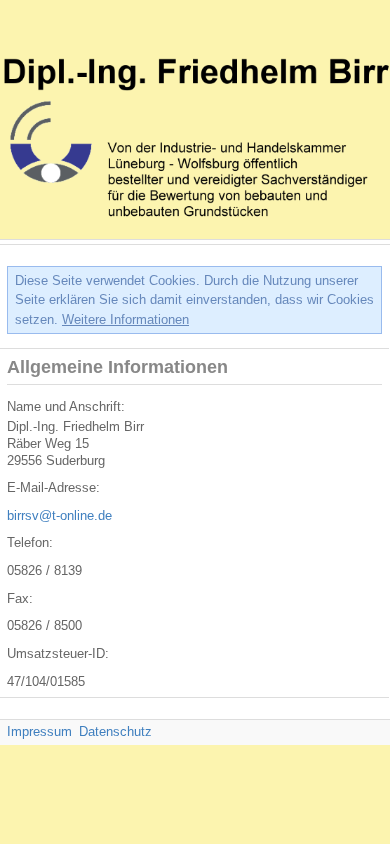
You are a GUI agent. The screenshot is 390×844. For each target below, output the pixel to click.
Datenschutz (115, 731)
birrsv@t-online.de (59, 515)
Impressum (39, 731)
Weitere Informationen (125, 319)
